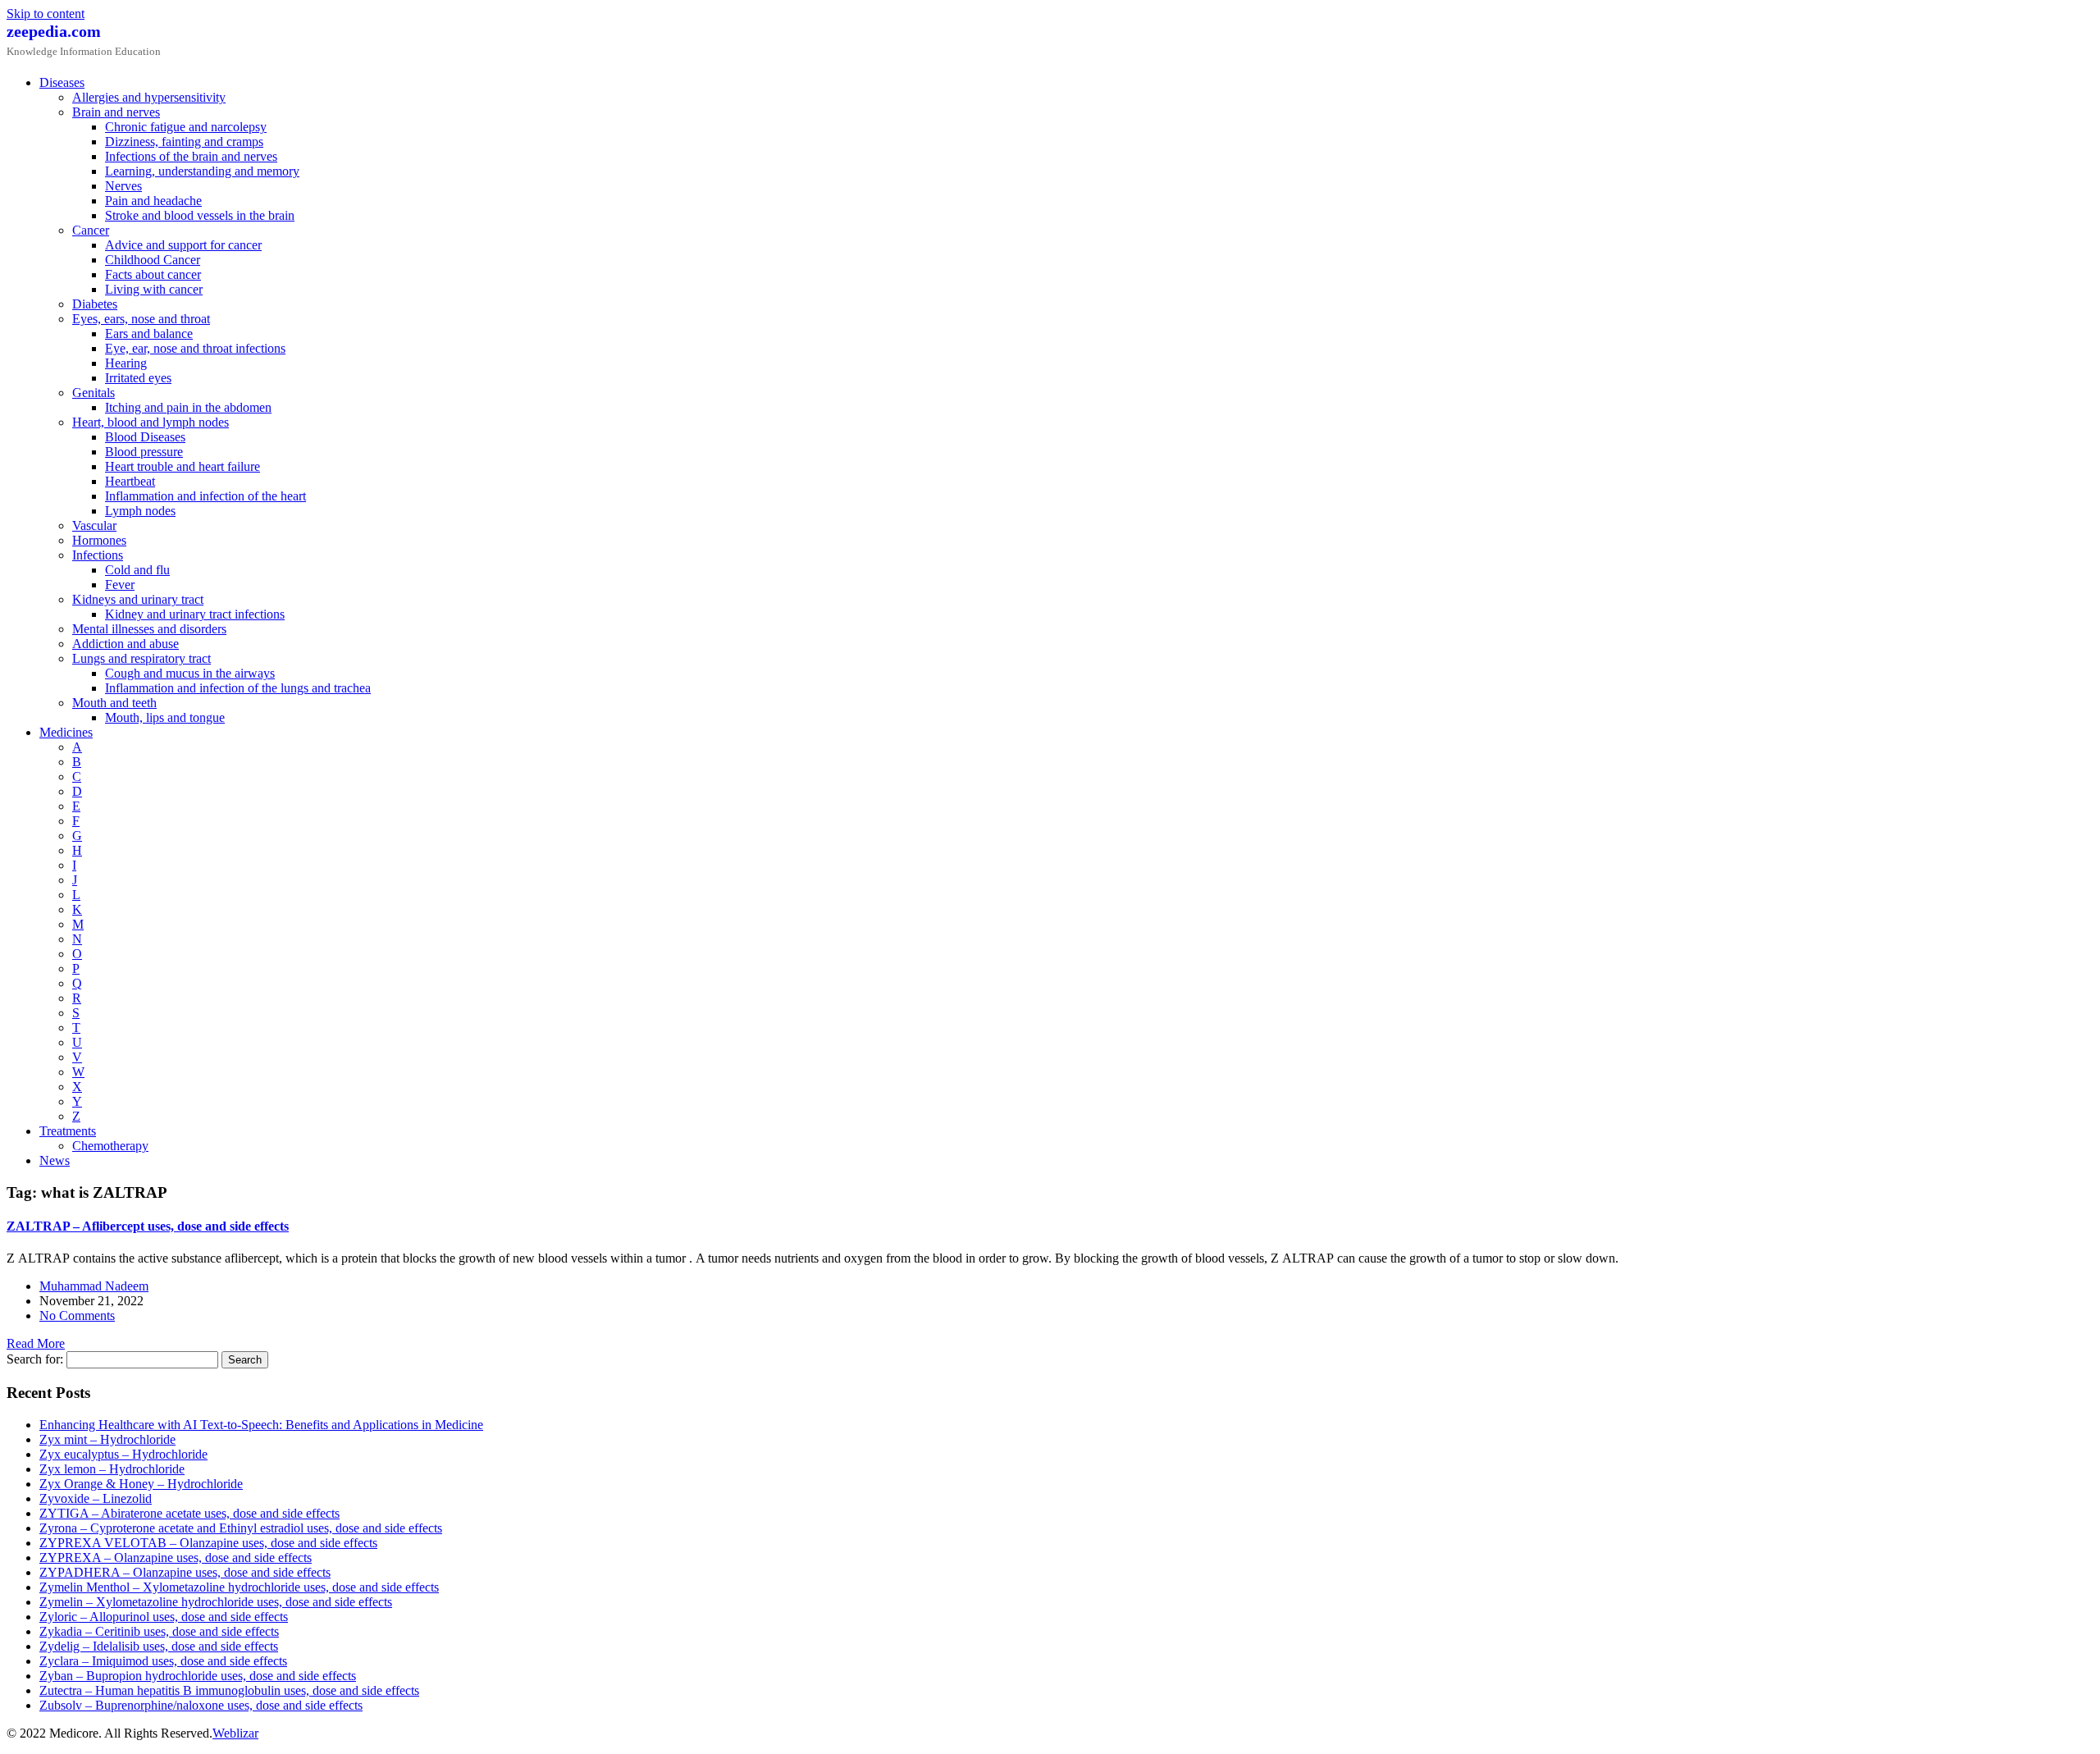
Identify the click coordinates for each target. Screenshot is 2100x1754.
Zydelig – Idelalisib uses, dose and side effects (159, 1646)
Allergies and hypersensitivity (149, 97)
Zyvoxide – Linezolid (96, 1498)
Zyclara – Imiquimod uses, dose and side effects (163, 1661)
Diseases (62, 82)
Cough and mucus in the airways (190, 673)
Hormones (99, 540)
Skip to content (46, 14)
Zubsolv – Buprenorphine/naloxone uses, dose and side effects (201, 1705)
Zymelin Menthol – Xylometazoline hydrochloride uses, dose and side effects (239, 1587)
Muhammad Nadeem (94, 1286)
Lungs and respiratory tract (142, 658)
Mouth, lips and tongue (165, 717)
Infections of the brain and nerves (191, 156)
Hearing (126, 363)
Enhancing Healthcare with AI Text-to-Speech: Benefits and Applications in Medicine (261, 1425)
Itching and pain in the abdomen (188, 407)
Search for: (35, 1359)
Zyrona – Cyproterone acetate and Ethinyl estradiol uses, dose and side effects (241, 1528)
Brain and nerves (116, 112)
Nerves (123, 186)
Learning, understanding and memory (202, 171)
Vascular (94, 525)
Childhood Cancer (153, 260)
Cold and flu (137, 570)
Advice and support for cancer (183, 245)
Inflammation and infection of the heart (205, 496)
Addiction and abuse (126, 644)
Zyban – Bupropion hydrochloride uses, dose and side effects (198, 1676)
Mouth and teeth (114, 703)
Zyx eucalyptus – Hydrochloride (123, 1454)
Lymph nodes (140, 511)
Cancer (91, 230)
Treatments (68, 1131)
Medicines (66, 732)
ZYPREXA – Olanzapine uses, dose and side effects (176, 1558)
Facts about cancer (153, 274)
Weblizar (235, 1733)
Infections (98, 555)
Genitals (94, 393)
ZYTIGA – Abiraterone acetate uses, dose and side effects (189, 1513)
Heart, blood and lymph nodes (151, 422)
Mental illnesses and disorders (149, 629)
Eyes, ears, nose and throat (141, 319)
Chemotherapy (110, 1146)
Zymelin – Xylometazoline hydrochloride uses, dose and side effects (216, 1602)
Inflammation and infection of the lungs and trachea (238, 688)
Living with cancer (154, 289)
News (55, 1160)
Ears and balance (149, 333)
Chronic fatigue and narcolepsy (186, 127)
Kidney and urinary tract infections (195, 614)
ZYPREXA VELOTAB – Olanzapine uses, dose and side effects (208, 1543)
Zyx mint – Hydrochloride (107, 1439)
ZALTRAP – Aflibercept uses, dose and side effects (148, 1226)
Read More (36, 1343)
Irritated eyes (138, 378)
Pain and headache (153, 201)
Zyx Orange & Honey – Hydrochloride (141, 1484)
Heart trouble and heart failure (183, 466)
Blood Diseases (145, 437)
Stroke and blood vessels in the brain (200, 215)
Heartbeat (130, 481)
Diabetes (95, 304)
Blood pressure (144, 452)
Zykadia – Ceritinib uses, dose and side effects (159, 1631)
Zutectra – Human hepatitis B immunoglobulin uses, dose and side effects (229, 1690)
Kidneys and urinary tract (138, 599)
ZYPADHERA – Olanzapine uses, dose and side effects (185, 1572)
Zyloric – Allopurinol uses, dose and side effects (164, 1617)
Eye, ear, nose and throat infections (195, 348)
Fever (120, 585)
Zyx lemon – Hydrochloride (112, 1469)
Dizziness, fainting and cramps (184, 142)
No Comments (77, 1315)
